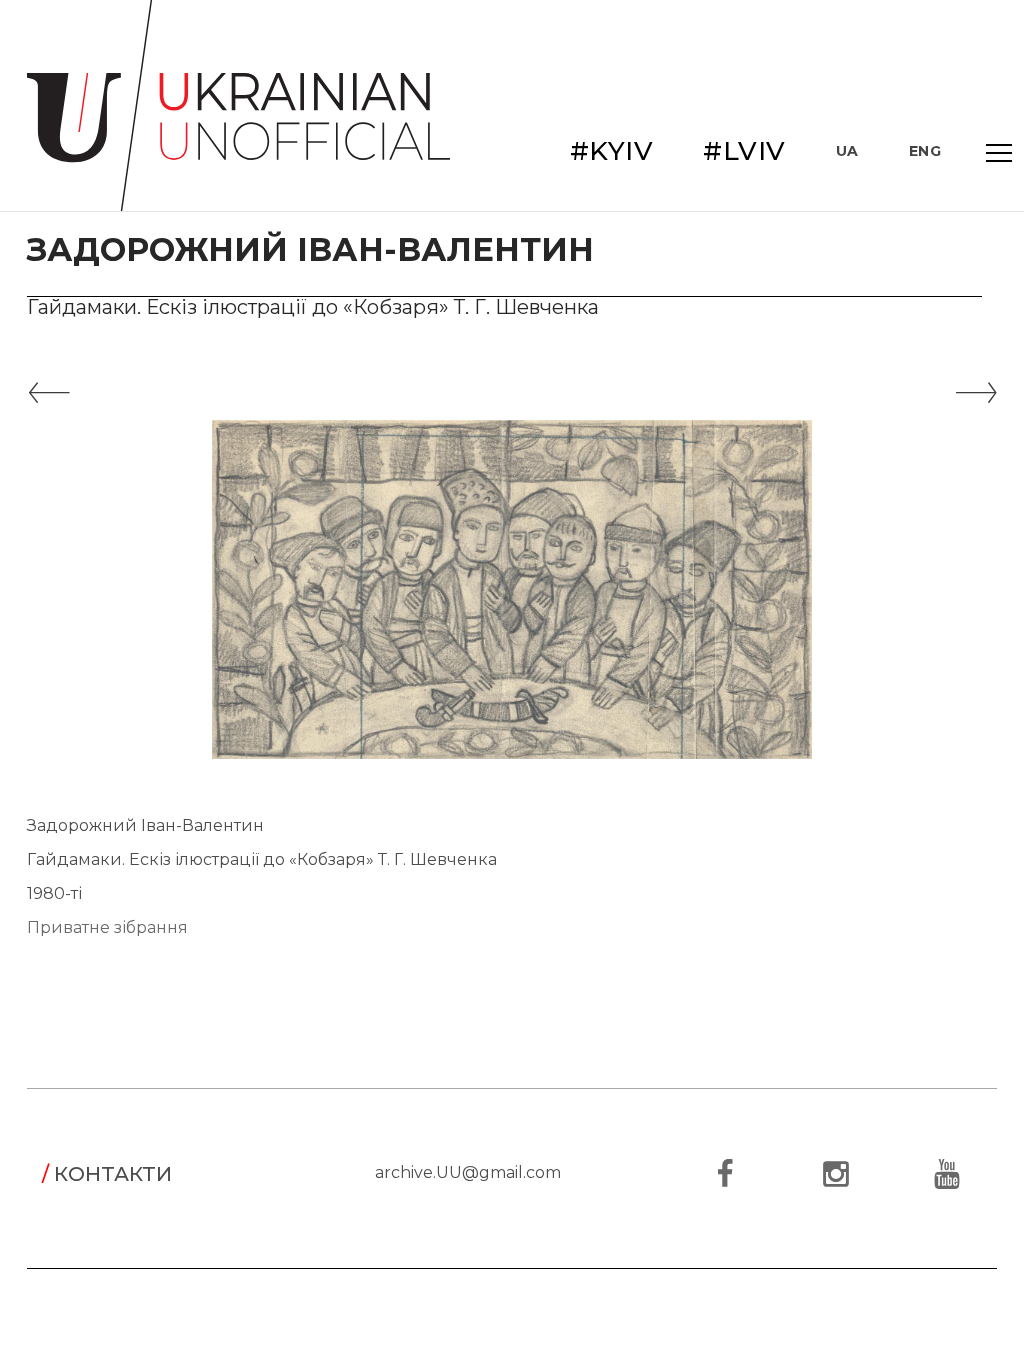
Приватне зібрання (107, 927)
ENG (925, 151)
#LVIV (744, 151)
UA (847, 151)
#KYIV (612, 151)
